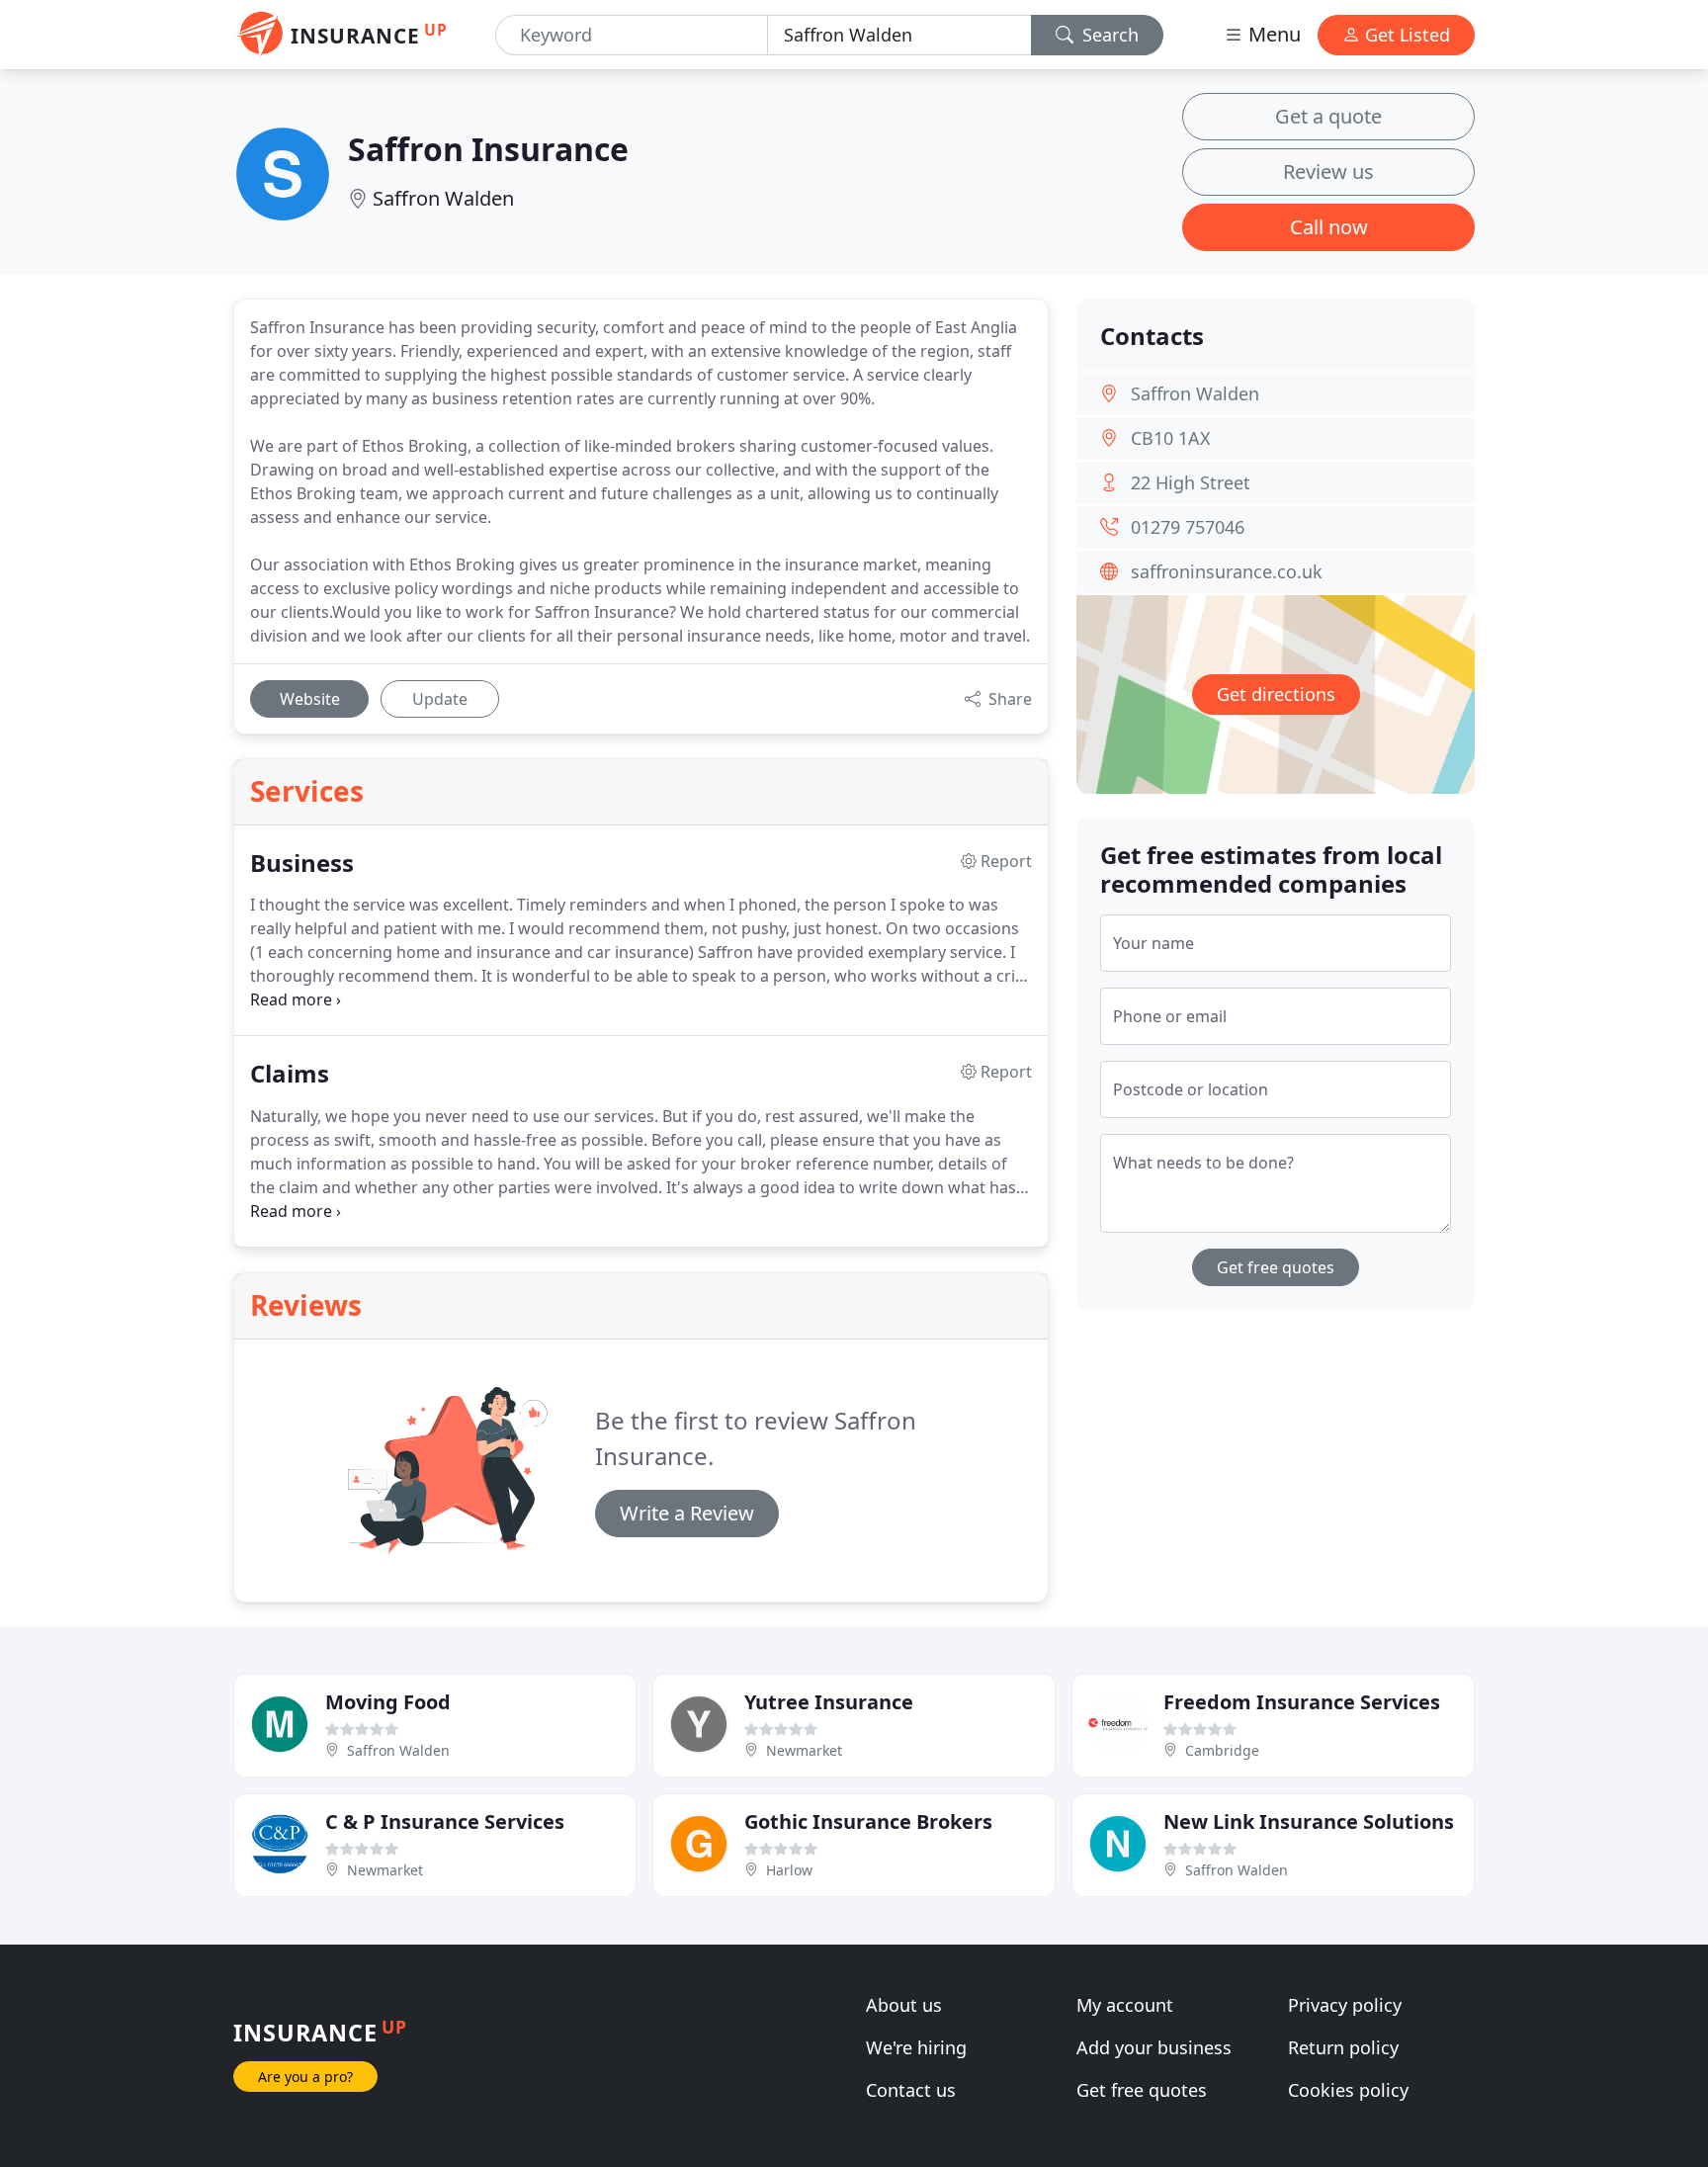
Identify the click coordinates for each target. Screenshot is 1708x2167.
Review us (1328, 172)
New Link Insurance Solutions (1309, 1821)
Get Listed (1405, 35)
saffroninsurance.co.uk (1227, 571)
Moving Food (388, 1702)
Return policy (1343, 2047)
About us (904, 2005)
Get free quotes (1276, 1267)
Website (310, 699)
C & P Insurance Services (445, 1821)
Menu (1272, 34)
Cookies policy (1348, 2090)
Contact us (911, 2090)
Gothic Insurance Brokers (868, 1821)
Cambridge (1222, 1750)
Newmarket (804, 1750)
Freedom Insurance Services (1302, 1702)
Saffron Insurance (488, 149)
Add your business (1154, 2047)
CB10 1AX (1171, 438)
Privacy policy (1345, 2005)
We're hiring (916, 2047)
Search (1108, 35)
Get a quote (1328, 116)
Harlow (789, 1870)
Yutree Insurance (829, 1702)
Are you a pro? (305, 2077)
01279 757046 (1188, 527)
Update (440, 699)
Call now (1329, 227)
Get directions (1276, 694)
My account (1125, 2005)
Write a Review (687, 1513)
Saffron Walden (443, 198)
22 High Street (1191, 482)
